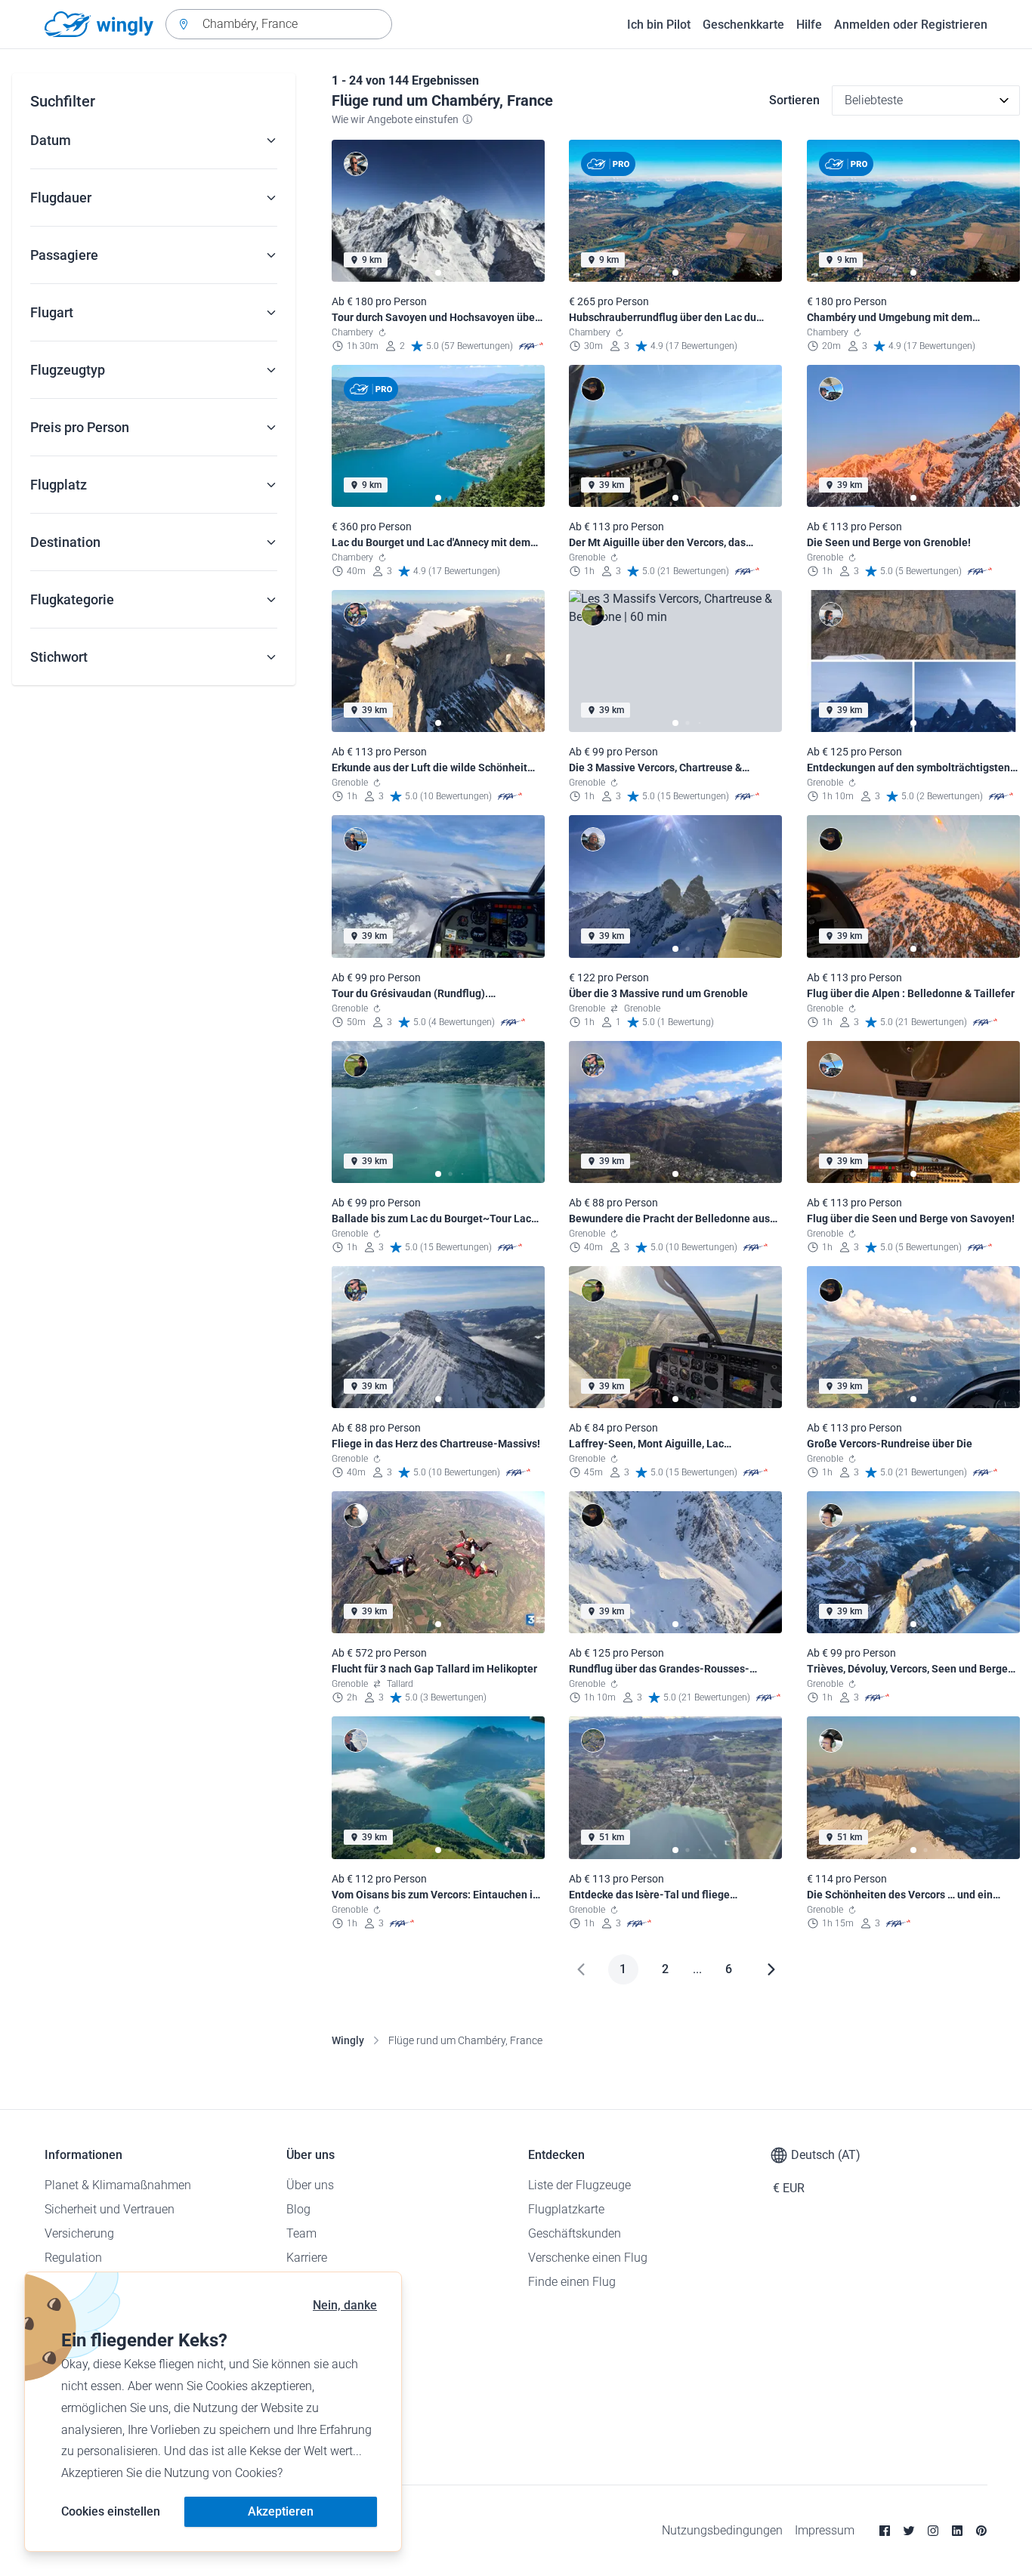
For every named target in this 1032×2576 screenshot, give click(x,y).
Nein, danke (345, 2305)
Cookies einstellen (111, 2511)
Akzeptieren (281, 2511)
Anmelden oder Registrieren (911, 25)
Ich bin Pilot (659, 25)
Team (301, 2233)
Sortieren (794, 100)
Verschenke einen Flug (588, 2258)
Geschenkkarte (743, 25)
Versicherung (79, 2233)
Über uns (310, 2185)
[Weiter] (771, 1969)
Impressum (825, 2530)
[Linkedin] (957, 2531)
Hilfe (809, 25)
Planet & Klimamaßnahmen (118, 2185)
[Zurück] (581, 1969)
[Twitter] (909, 2531)
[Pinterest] (981, 2531)
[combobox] (279, 24)
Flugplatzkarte (566, 2209)
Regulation (73, 2258)
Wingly (348, 2040)
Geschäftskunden (575, 2233)
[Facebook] (885, 2531)
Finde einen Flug (572, 2282)
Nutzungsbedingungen (722, 2530)
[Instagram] (933, 2531)
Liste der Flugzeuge (579, 2185)
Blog (298, 2209)
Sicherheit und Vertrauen (110, 2209)
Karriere (307, 2258)
